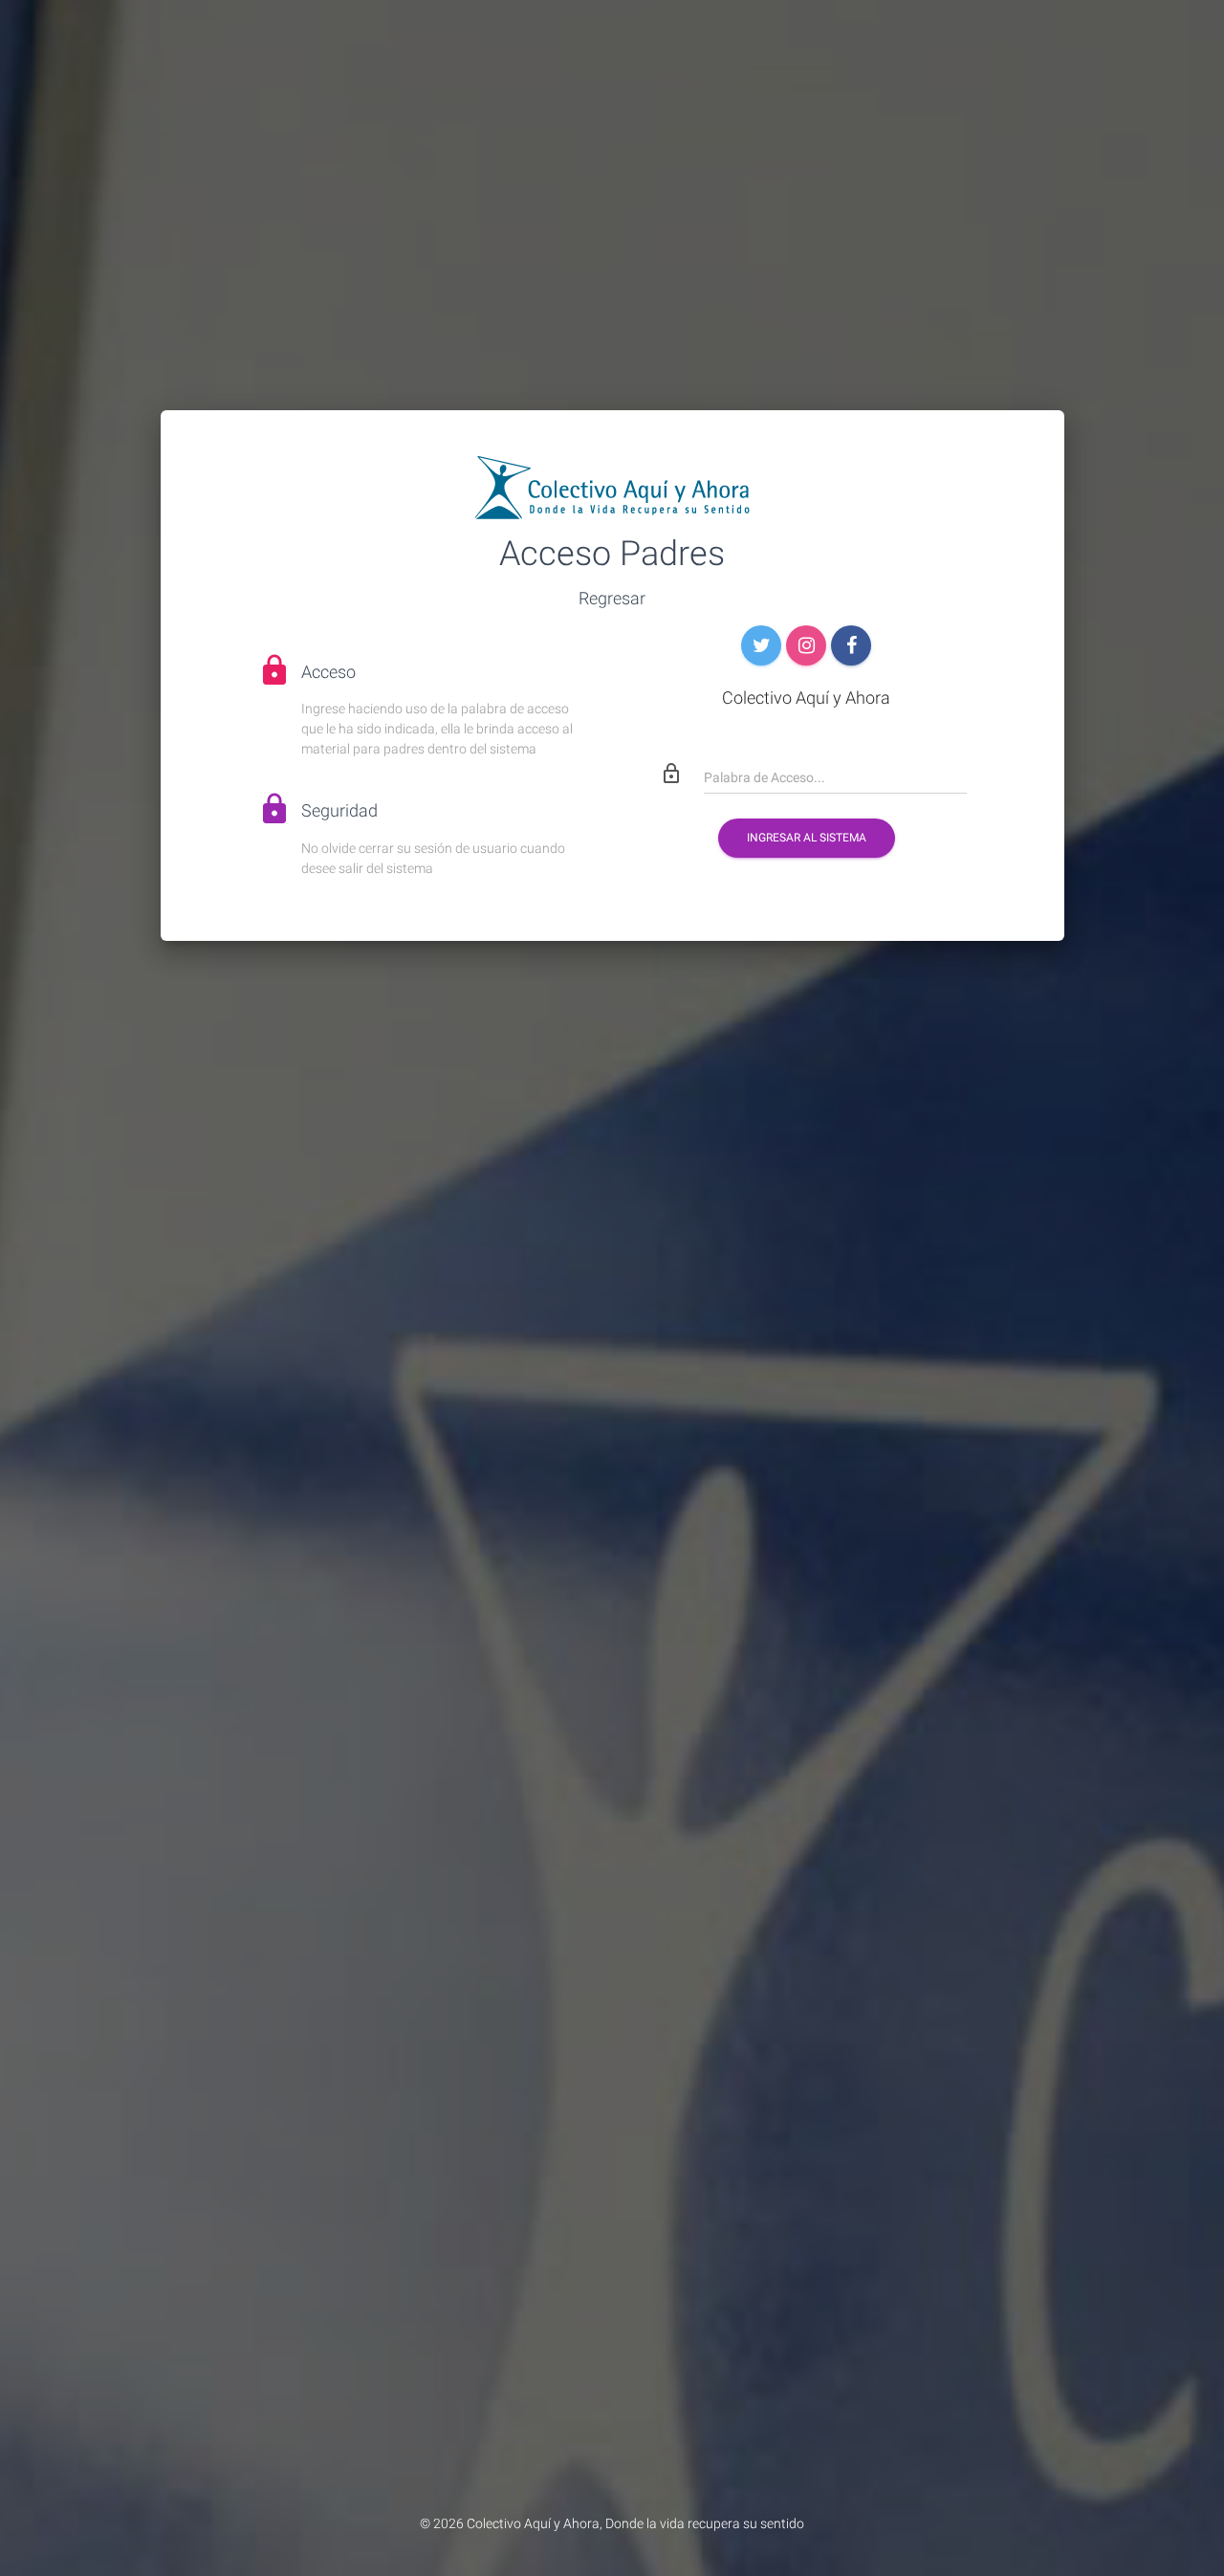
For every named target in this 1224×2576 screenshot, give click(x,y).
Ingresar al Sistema (807, 838)
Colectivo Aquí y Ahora (533, 2523)
